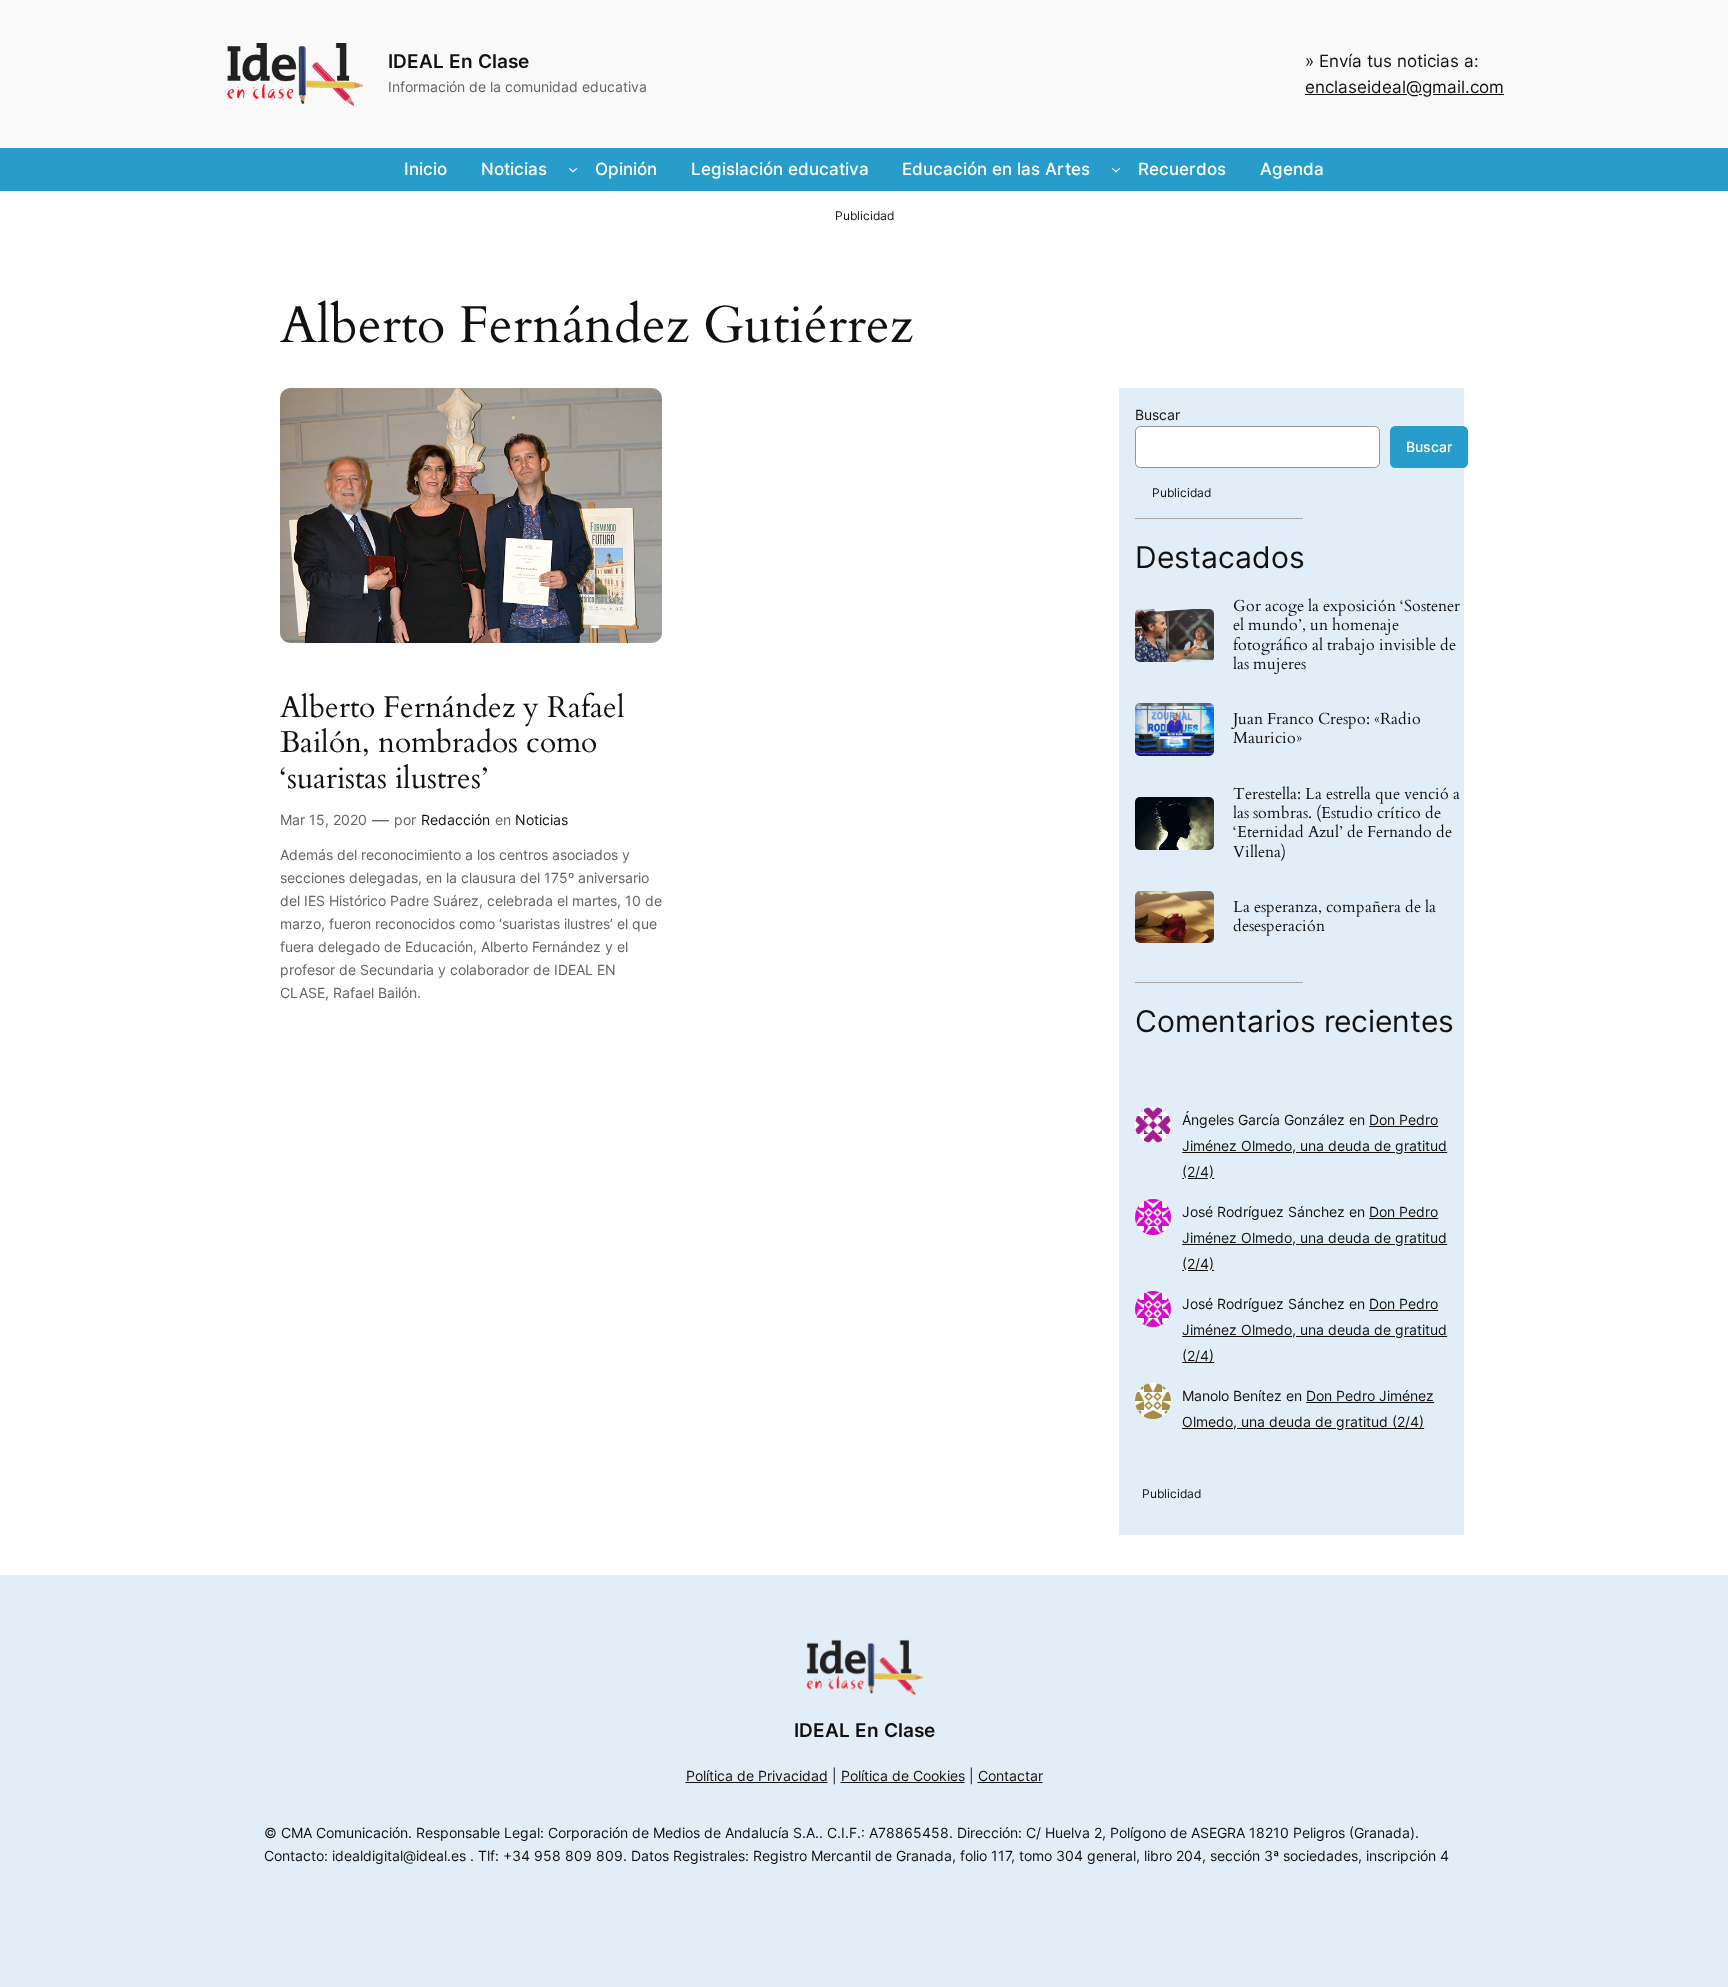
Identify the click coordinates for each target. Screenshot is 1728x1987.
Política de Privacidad (757, 1775)
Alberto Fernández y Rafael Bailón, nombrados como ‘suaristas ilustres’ (452, 744)
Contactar (1010, 1775)
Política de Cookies (903, 1775)
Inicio (425, 169)
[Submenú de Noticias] (573, 169)
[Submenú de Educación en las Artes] (1116, 169)
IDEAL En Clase (458, 61)
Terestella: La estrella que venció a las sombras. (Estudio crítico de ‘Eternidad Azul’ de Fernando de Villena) (1346, 823)
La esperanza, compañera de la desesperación (1334, 917)
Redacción (455, 819)
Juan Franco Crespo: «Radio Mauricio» (1327, 729)
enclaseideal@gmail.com (1404, 87)
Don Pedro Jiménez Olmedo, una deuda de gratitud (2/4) (1314, 1145)
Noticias (541, 819)
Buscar (1157, 414)
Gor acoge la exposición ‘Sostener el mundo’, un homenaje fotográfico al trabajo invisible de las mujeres (1346, 635)
